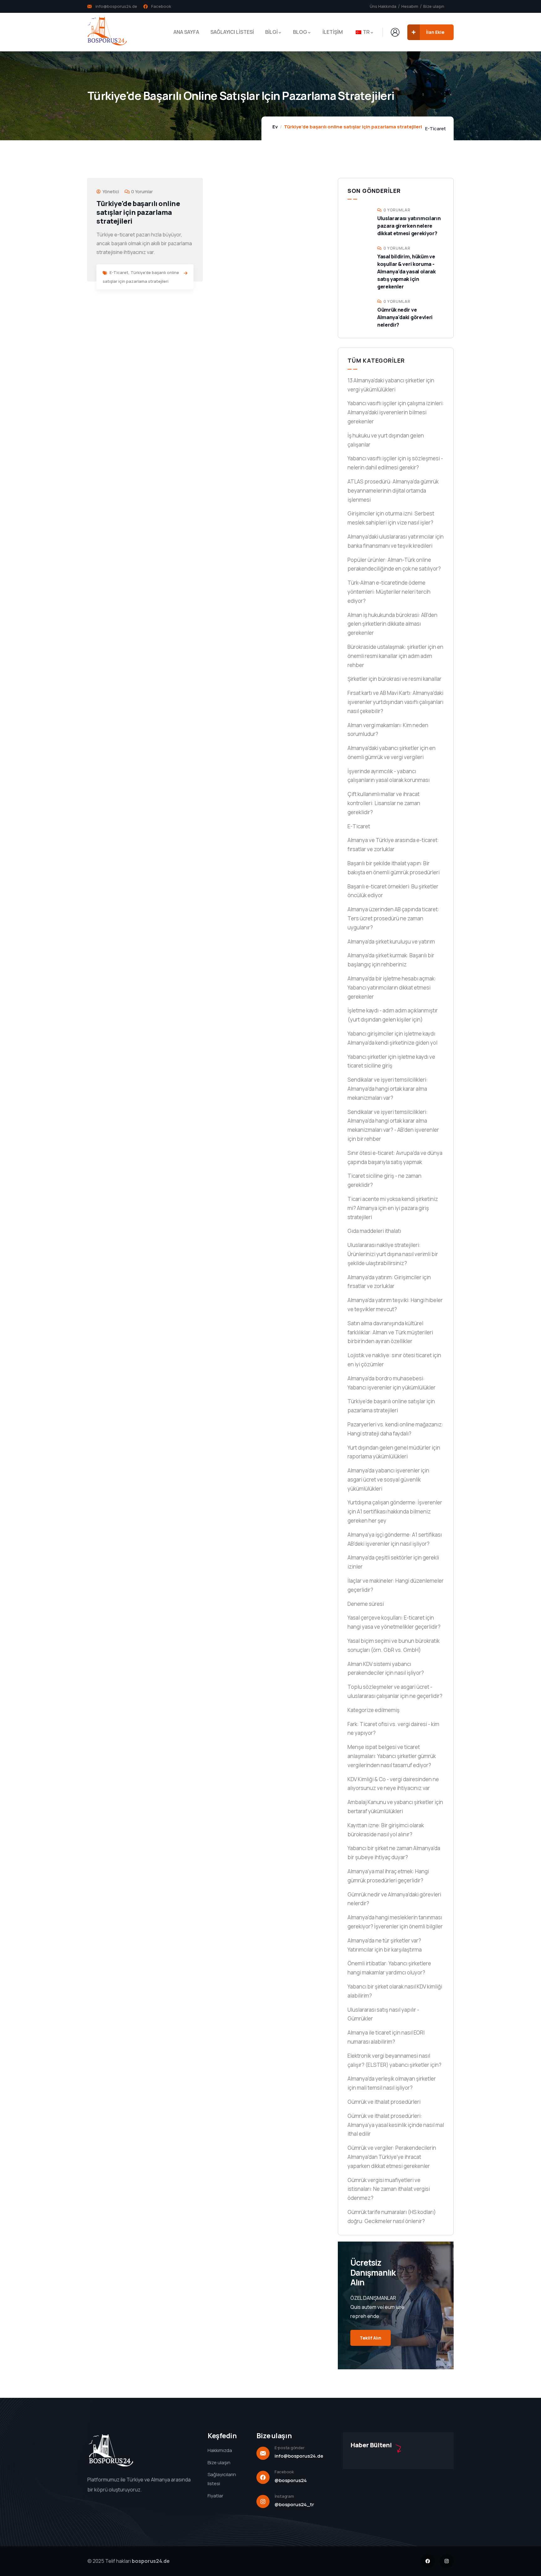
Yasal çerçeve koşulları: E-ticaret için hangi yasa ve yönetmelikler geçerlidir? (394, 1622)
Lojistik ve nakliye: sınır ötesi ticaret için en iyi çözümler (394, 1360)
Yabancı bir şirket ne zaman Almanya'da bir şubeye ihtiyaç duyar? (394, 1853)
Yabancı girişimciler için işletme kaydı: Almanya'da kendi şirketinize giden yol (392, 1038)
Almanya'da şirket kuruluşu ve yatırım (391, 941)
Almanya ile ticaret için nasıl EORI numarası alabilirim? (386, 2037)
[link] (185, 273)
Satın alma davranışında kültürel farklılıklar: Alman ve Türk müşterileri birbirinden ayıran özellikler (390, 1332)
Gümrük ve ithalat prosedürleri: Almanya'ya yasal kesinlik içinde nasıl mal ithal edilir (396, 2125)
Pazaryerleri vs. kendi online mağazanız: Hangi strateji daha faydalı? (395, 1429)
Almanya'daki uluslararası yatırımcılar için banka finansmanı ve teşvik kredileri (396, 541)
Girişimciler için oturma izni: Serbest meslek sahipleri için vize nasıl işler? (391, 518)
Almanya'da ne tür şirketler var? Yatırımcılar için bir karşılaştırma (385, 1945)
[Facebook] (428, 2561)
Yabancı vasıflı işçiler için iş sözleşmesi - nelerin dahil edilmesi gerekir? (395, 463)
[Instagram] (447, 2561)
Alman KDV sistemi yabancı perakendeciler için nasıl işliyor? (386, 1668)
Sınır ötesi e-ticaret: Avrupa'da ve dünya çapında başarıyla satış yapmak (395, 1157)
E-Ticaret (435, 129)
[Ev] (107, 32)
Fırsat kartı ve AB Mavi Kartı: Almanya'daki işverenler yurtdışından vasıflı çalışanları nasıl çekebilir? (395, 702)
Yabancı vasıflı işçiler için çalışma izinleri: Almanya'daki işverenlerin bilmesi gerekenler (396, 412)
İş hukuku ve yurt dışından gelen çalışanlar (386, 440)
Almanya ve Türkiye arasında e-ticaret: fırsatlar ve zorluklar (393, 845)
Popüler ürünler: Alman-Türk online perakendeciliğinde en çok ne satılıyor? (394, 564)
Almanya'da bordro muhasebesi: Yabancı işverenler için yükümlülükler (392, 1383)
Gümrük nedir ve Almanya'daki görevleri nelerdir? (405, 317)
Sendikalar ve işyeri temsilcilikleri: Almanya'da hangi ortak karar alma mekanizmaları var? (388, 1089)
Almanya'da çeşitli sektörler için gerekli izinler (393, 1562)
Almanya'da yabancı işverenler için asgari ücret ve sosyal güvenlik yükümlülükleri (388, 1479)
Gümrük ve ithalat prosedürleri (384, 2102)
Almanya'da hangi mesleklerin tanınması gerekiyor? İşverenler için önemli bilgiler (395, 1922)
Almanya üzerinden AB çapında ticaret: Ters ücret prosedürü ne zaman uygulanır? (393, 918)
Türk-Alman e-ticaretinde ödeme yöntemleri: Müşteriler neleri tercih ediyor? (389, 592)
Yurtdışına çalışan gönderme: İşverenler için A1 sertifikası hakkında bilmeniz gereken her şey (395, 1511)
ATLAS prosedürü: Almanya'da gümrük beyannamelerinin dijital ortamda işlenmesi (393, 491)
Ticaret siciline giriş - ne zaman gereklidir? (384, 1180)
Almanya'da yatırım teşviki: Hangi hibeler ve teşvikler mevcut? (395, 1305)
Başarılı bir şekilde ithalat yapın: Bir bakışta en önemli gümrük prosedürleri (394, 868)
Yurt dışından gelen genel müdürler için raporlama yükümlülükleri (394, 1452)
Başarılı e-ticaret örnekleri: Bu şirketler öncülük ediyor (393, 891)
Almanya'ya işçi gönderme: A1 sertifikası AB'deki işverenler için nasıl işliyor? (395, 1539)
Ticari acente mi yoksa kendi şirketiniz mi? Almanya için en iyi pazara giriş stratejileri (393, 1208)
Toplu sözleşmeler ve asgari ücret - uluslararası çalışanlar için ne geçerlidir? (395, 1691)
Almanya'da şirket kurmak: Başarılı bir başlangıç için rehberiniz (391, 960)
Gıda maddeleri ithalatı (374, 1231)
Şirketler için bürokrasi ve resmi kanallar (394, 679)
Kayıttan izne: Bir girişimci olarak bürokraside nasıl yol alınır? (386, 1830)
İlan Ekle (435, 32)
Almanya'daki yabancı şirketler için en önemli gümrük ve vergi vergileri (392, 753)
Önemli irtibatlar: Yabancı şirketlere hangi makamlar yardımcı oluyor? (389, 1968)
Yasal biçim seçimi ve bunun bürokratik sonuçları (394, 1645)
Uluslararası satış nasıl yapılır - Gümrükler (383, 2014)
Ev (275, 127)
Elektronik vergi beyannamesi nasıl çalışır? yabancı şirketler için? (394, 2060)
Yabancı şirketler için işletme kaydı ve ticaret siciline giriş (391, 1061)
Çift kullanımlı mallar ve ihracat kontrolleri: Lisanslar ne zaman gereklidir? (384, 803)
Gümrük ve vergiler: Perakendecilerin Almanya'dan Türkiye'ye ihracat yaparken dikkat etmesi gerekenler (392, 2157)
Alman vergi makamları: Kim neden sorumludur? (388, 730)
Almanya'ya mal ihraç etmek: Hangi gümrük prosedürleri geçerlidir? (388, 1876)
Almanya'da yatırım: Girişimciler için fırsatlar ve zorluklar (389, 1282)
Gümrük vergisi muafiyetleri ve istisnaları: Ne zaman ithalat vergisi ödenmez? (389, 2189)
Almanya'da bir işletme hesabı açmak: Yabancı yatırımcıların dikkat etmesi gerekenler (392, 988)
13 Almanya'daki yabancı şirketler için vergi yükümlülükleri (391, 385)
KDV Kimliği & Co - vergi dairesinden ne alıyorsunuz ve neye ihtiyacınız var (393, 1784)
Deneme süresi (366, 1604)
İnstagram (284, 2496)
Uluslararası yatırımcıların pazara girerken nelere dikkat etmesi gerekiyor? (409, 226)
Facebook (284, 2472)
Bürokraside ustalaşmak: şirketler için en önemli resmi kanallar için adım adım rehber (395, 656)
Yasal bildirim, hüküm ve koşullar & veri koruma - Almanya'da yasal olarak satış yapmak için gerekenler (407, 272)
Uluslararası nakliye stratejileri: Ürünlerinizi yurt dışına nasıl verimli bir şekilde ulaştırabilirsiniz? (393, 1254)
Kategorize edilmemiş (374, 1710)
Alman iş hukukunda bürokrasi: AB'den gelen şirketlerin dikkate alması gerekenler (392, 624)
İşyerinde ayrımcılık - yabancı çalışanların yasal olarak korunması (389, 776)
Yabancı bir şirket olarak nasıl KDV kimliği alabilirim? (395, 1991)
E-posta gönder (289, 2448)
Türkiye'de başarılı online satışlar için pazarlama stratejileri (138, 212)
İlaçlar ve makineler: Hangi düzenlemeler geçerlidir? (396, 1585)
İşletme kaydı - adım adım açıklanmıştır (393, 1015)
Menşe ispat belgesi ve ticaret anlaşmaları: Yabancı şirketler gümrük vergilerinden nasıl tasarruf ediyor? (392, 1756)
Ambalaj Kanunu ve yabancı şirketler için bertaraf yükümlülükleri (395, 1807)
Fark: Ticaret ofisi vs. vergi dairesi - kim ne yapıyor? (393, 1729)
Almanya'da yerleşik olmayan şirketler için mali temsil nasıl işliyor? (392, 2083)
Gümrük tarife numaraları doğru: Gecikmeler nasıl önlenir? (392, 2216)
